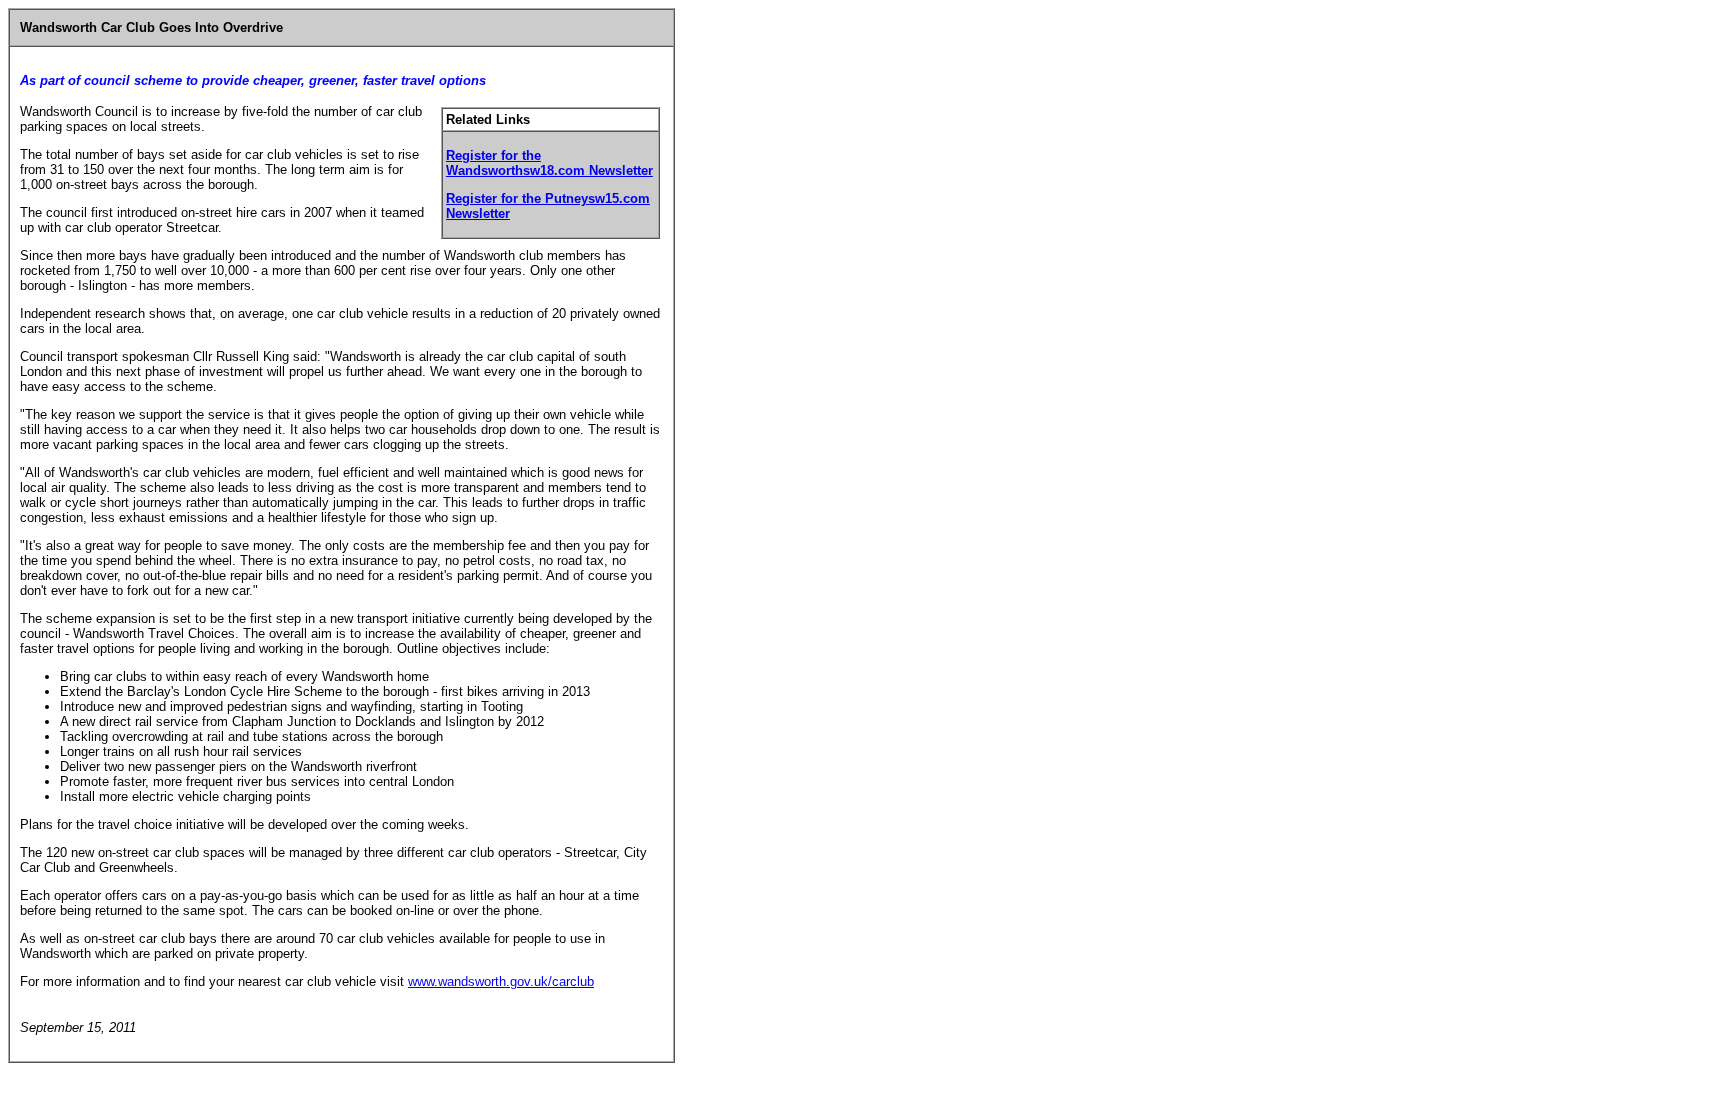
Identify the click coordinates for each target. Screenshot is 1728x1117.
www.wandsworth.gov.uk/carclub (501, 981)
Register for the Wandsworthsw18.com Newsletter (549, 163)
